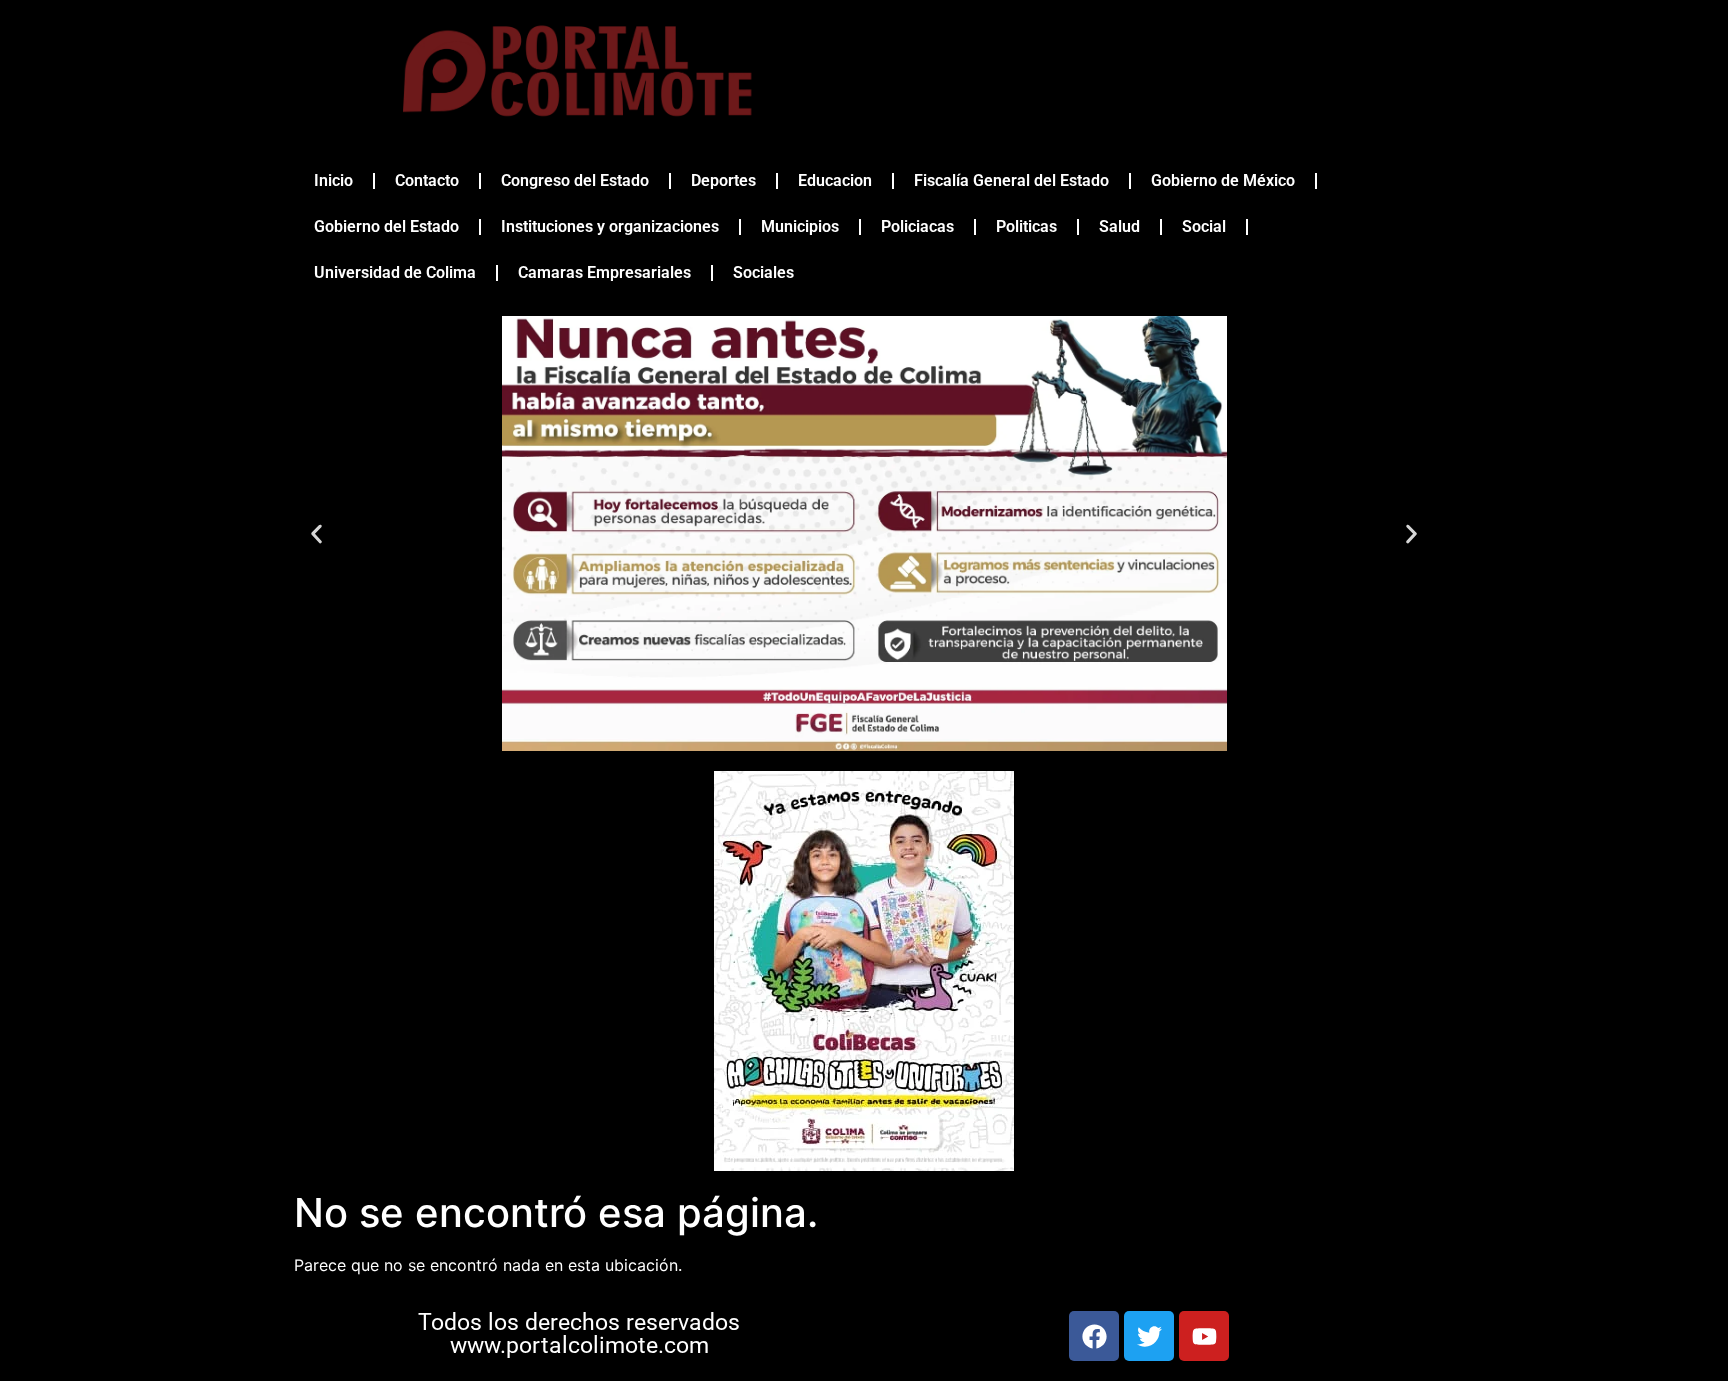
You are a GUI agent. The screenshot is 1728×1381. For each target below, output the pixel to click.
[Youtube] (1204, 1336)
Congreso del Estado (575, 180)
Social (1204, 226)
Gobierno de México (1223, 180)
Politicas (1026, 226)
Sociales (763, 272)
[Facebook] (1094, 1336)
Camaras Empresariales (604, 272)
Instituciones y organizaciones (610, 226)
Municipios (800, 226)
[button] (316, 533)
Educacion (835, 180)
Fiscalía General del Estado (1011, 180)
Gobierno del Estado (386, 226)
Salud (1119, 226)
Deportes (723, 180)
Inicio (333, 180)
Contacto (427, 180)
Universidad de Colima (395, 272)
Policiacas (917, 226)
